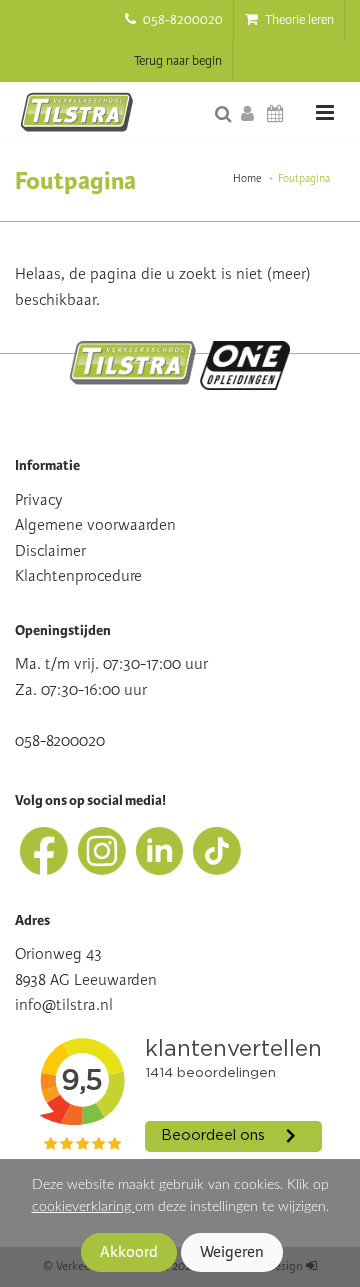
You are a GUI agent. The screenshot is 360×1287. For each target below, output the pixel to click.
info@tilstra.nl (64, 1005)
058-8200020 (181, 20)
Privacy (39, 500)
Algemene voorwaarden (95, 525)
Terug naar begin (178, 61)
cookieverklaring (83, 1206)
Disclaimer (50, 551)
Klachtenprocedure (78, 576)
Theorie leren (298, 20)
